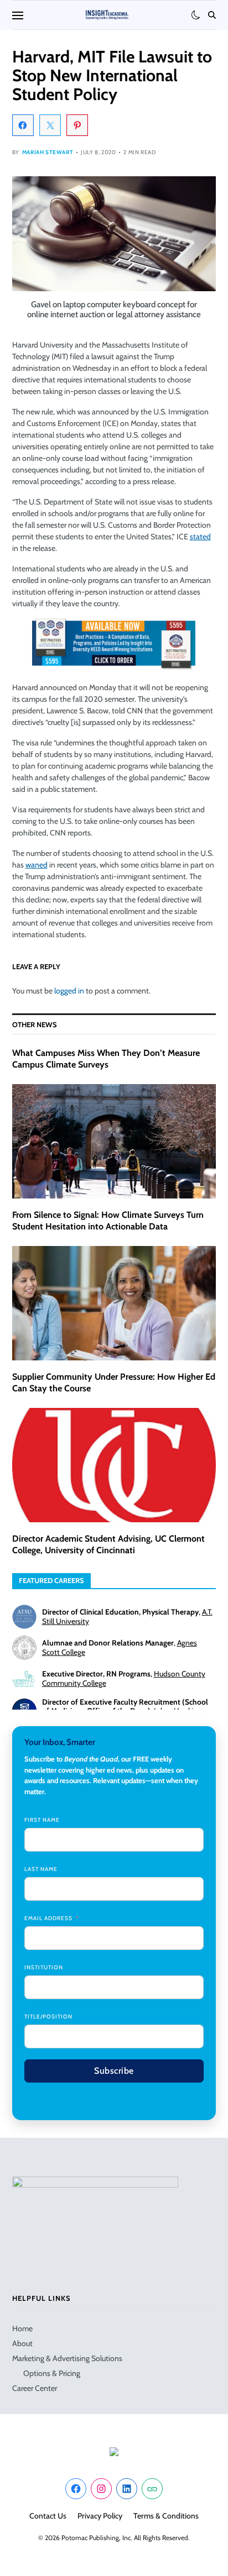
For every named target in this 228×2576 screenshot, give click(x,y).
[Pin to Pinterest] (77, 125)
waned (37, 865)
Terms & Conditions (166, 2516)
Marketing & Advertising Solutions (67, 2358)
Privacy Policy (100, 2516)
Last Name (41, 1869)
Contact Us (48, 2516)
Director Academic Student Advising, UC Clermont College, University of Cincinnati (108, 1544)
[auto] (196, 15)
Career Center (35, 2388)
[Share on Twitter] (50, 125)
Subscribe (114, 2071)
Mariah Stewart (48, 152)
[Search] (212, 15)
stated (200, 537)
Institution (44, 1967)
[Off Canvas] (18, 15)
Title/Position (48, 2017)
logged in (69, 991)
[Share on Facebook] (23, 125)
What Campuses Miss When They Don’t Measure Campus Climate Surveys (106, 1059)
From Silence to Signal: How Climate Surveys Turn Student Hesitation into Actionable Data (108, 1221)
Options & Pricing (52, 2373)
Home (22, 2328)
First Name (42, 1820)
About (22, 2343)
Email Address (48, 1918)
